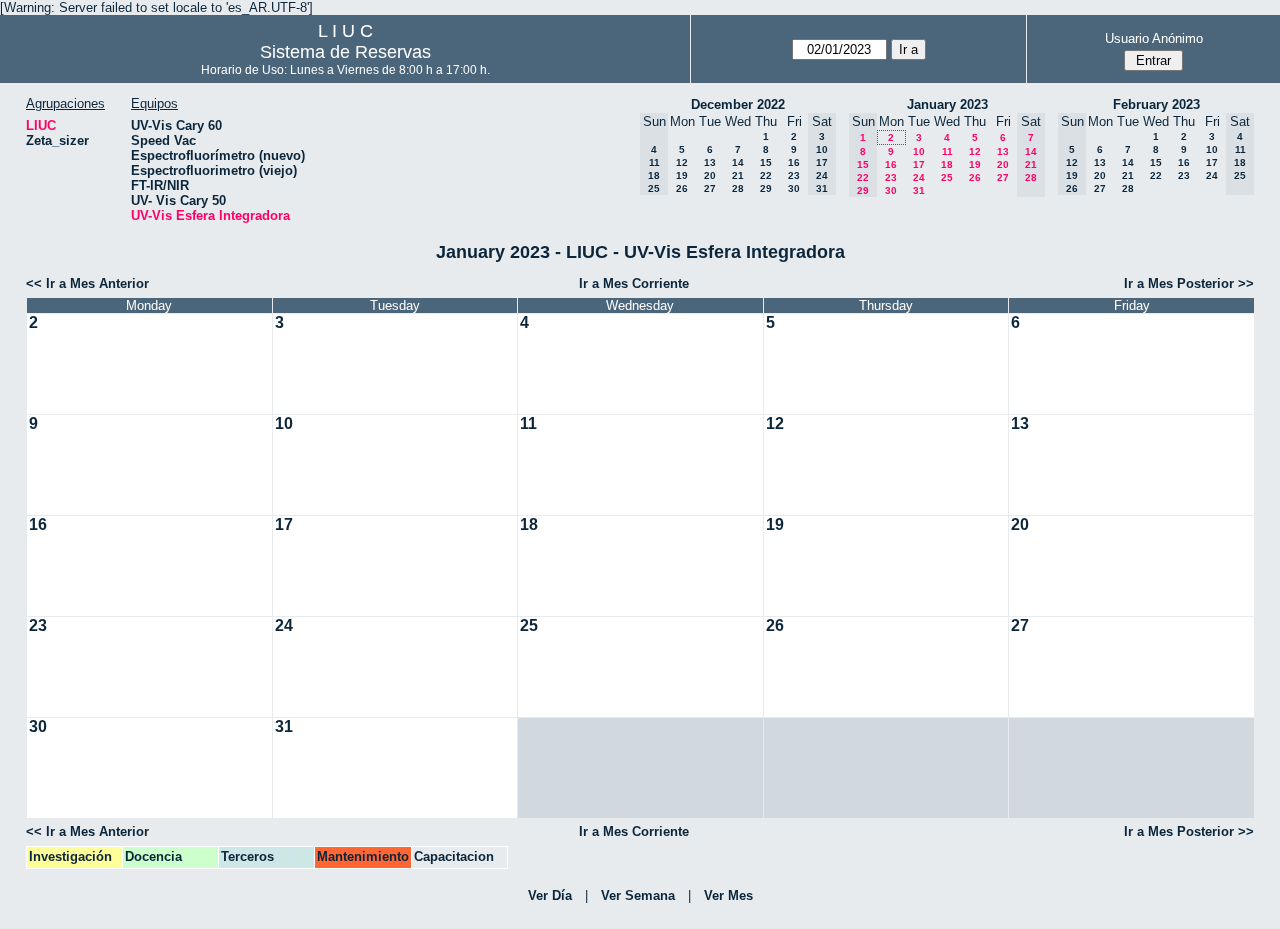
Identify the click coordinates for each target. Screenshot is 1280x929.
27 (710, 188)
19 (682, 175)
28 (738, 188)
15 (766, 162)
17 (919, 164)
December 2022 (738, 104)
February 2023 (1156, 104)
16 (794, 162)
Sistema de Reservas (345, 52)
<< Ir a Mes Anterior (87, 283)
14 (738, 162)
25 (947, 177)
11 (947, 151)
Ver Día (550, 895)
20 (710, 175)
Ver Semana (638, 895)
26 (682, 188)
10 (919, 151)
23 (794, 175)
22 (766, 175)
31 (919, 190)
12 (682, 162)
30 (794, 188)
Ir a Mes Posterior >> (1189, 283)
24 (919, 177)
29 (766, 188)
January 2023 (947, 104)
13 (710, 162)
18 (947, 164)
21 (738, 175)
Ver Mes (728, 895)
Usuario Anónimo (1154, 38)
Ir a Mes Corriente (634, 283)
